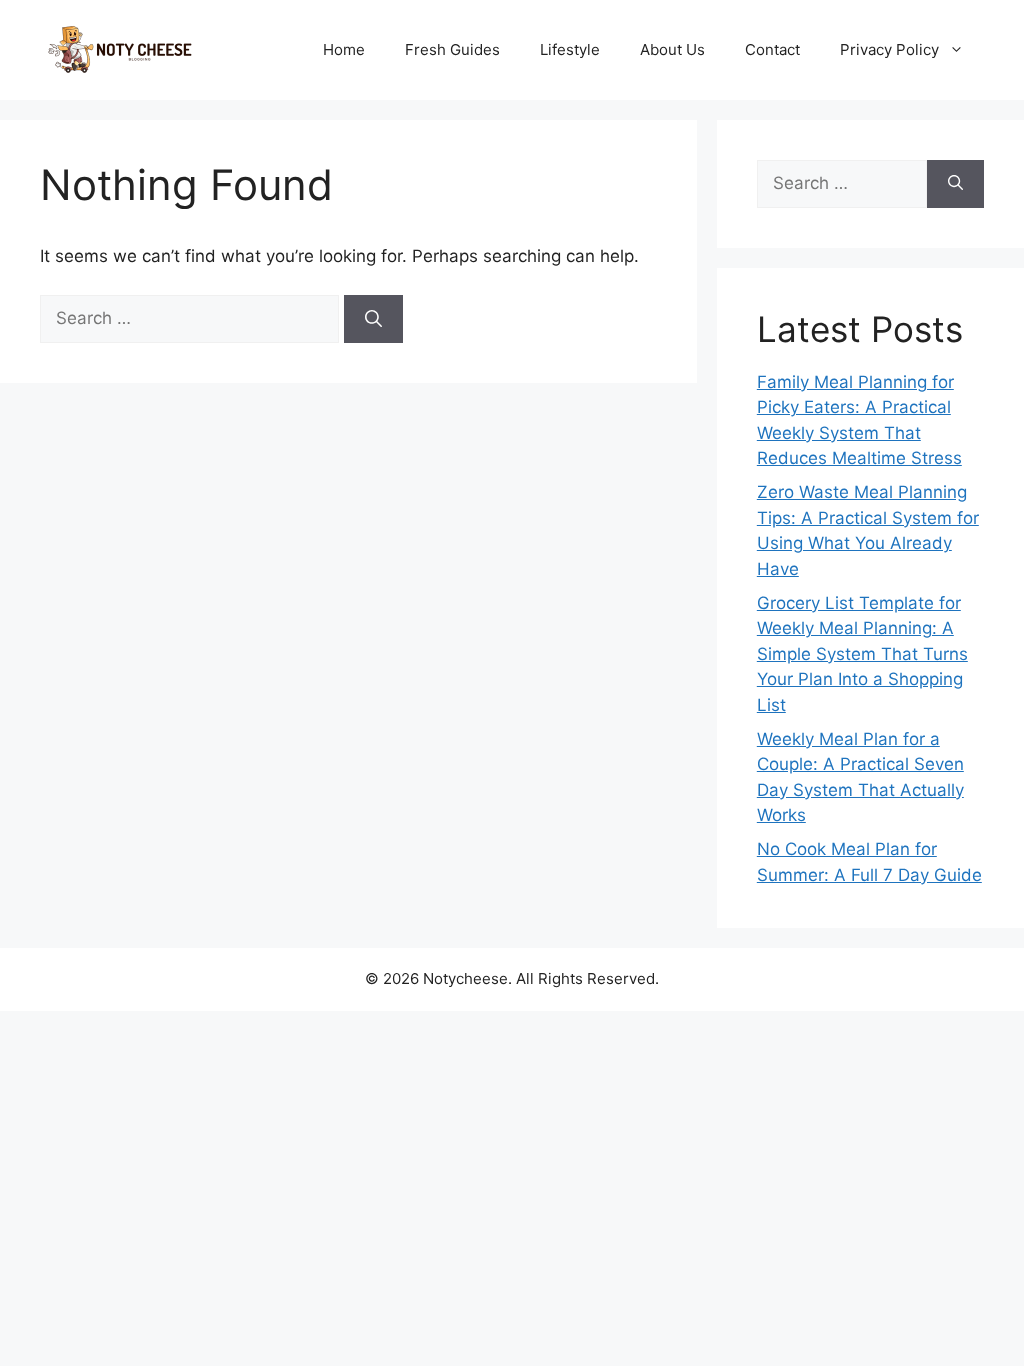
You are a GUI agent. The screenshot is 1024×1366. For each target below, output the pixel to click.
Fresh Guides (452, 49)
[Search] (373, 319)
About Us (672, 49)
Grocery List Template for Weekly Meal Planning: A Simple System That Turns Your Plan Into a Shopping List (862, 654)
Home (344, 49)
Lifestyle (570, 49)
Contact (772, 49)
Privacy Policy (889, 49)
